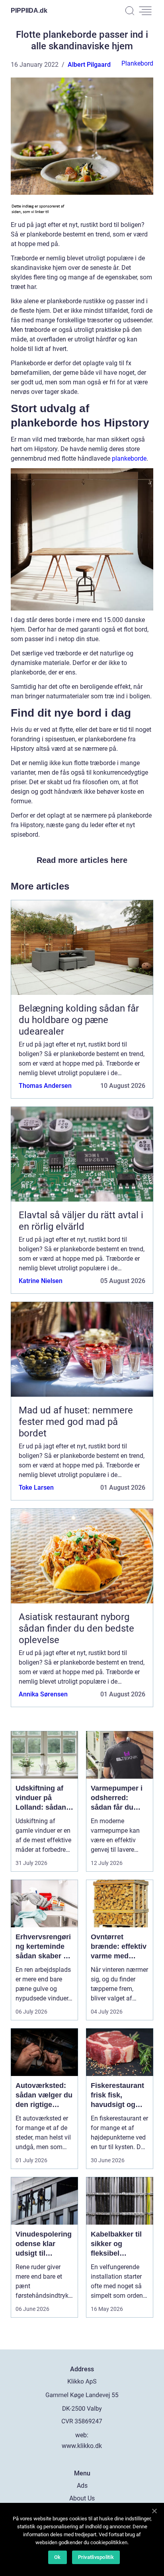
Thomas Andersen (45, 1086)
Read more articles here (82, 860)
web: (82, 2435)
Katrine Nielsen (41, 1281)
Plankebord (137, 63)
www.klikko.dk (82, 2446)
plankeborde (129, 458)
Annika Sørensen (43, 1694)
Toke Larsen (36, 1488)
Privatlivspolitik (96, 2557)
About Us (82, 2498)
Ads (82, 2486)
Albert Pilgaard (89, 65)
